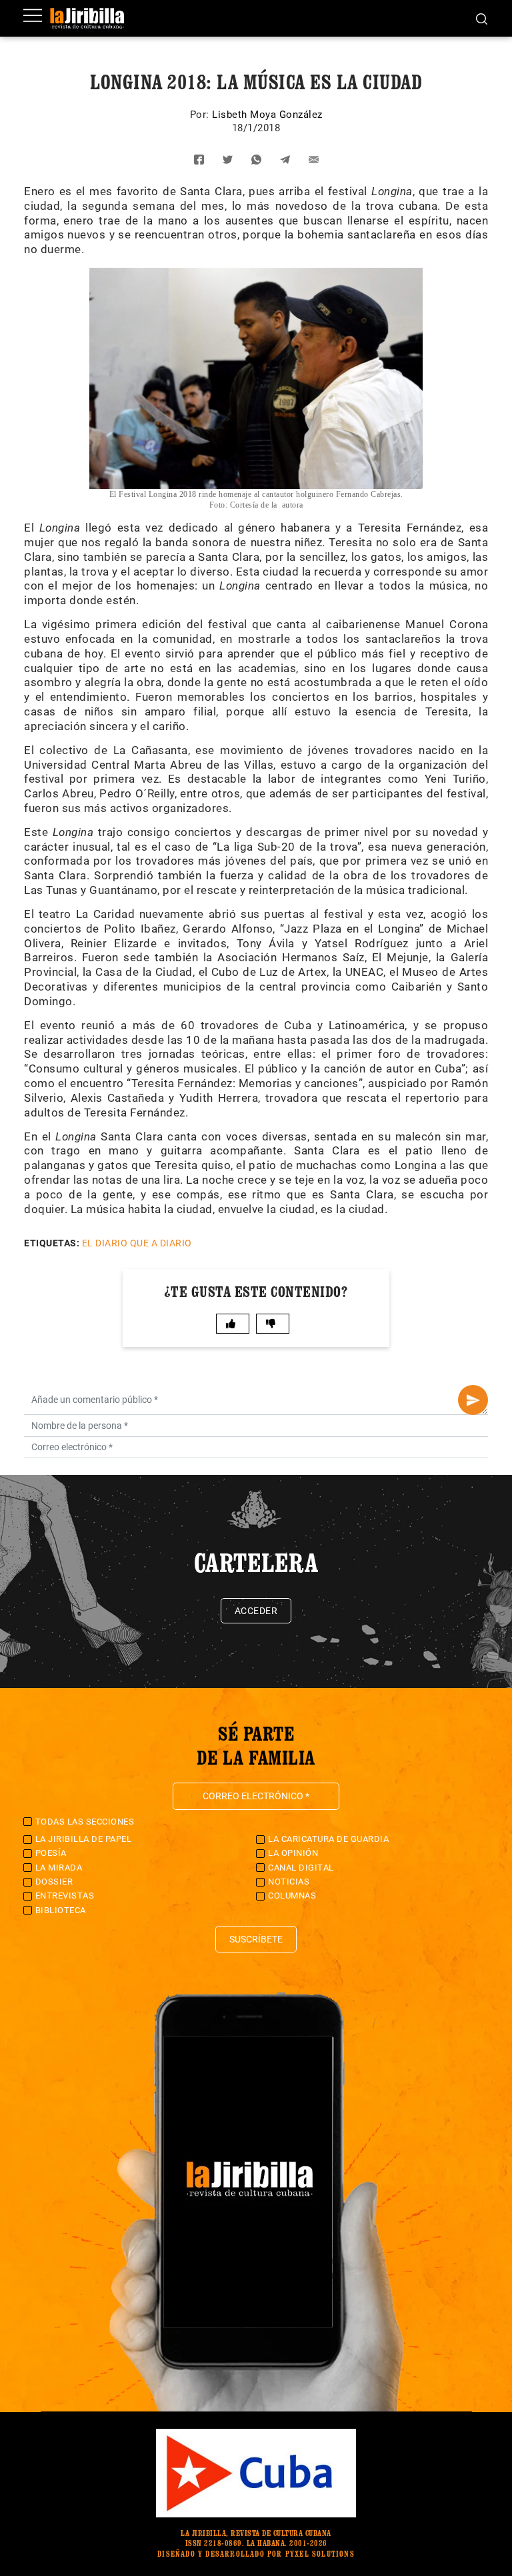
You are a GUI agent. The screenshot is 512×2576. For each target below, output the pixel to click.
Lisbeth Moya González (267, 115)
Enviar (473, 1400)
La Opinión (293, 1853)
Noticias (289, 1882)
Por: (201, 115)
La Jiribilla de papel (84, 1839)
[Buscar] (482, 18)
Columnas (292, 1896)
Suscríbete (256, 1939)
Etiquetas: (52, 1243)
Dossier (54, 1882)
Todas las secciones (85, 1822)
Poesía (51, 1853)
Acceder (256, 1611)
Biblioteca (61, 1910)
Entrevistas (65, 1896)
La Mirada (59, 1868)
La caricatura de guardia (328, 1839)
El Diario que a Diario (137, 1243)
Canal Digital (301, 1868)
